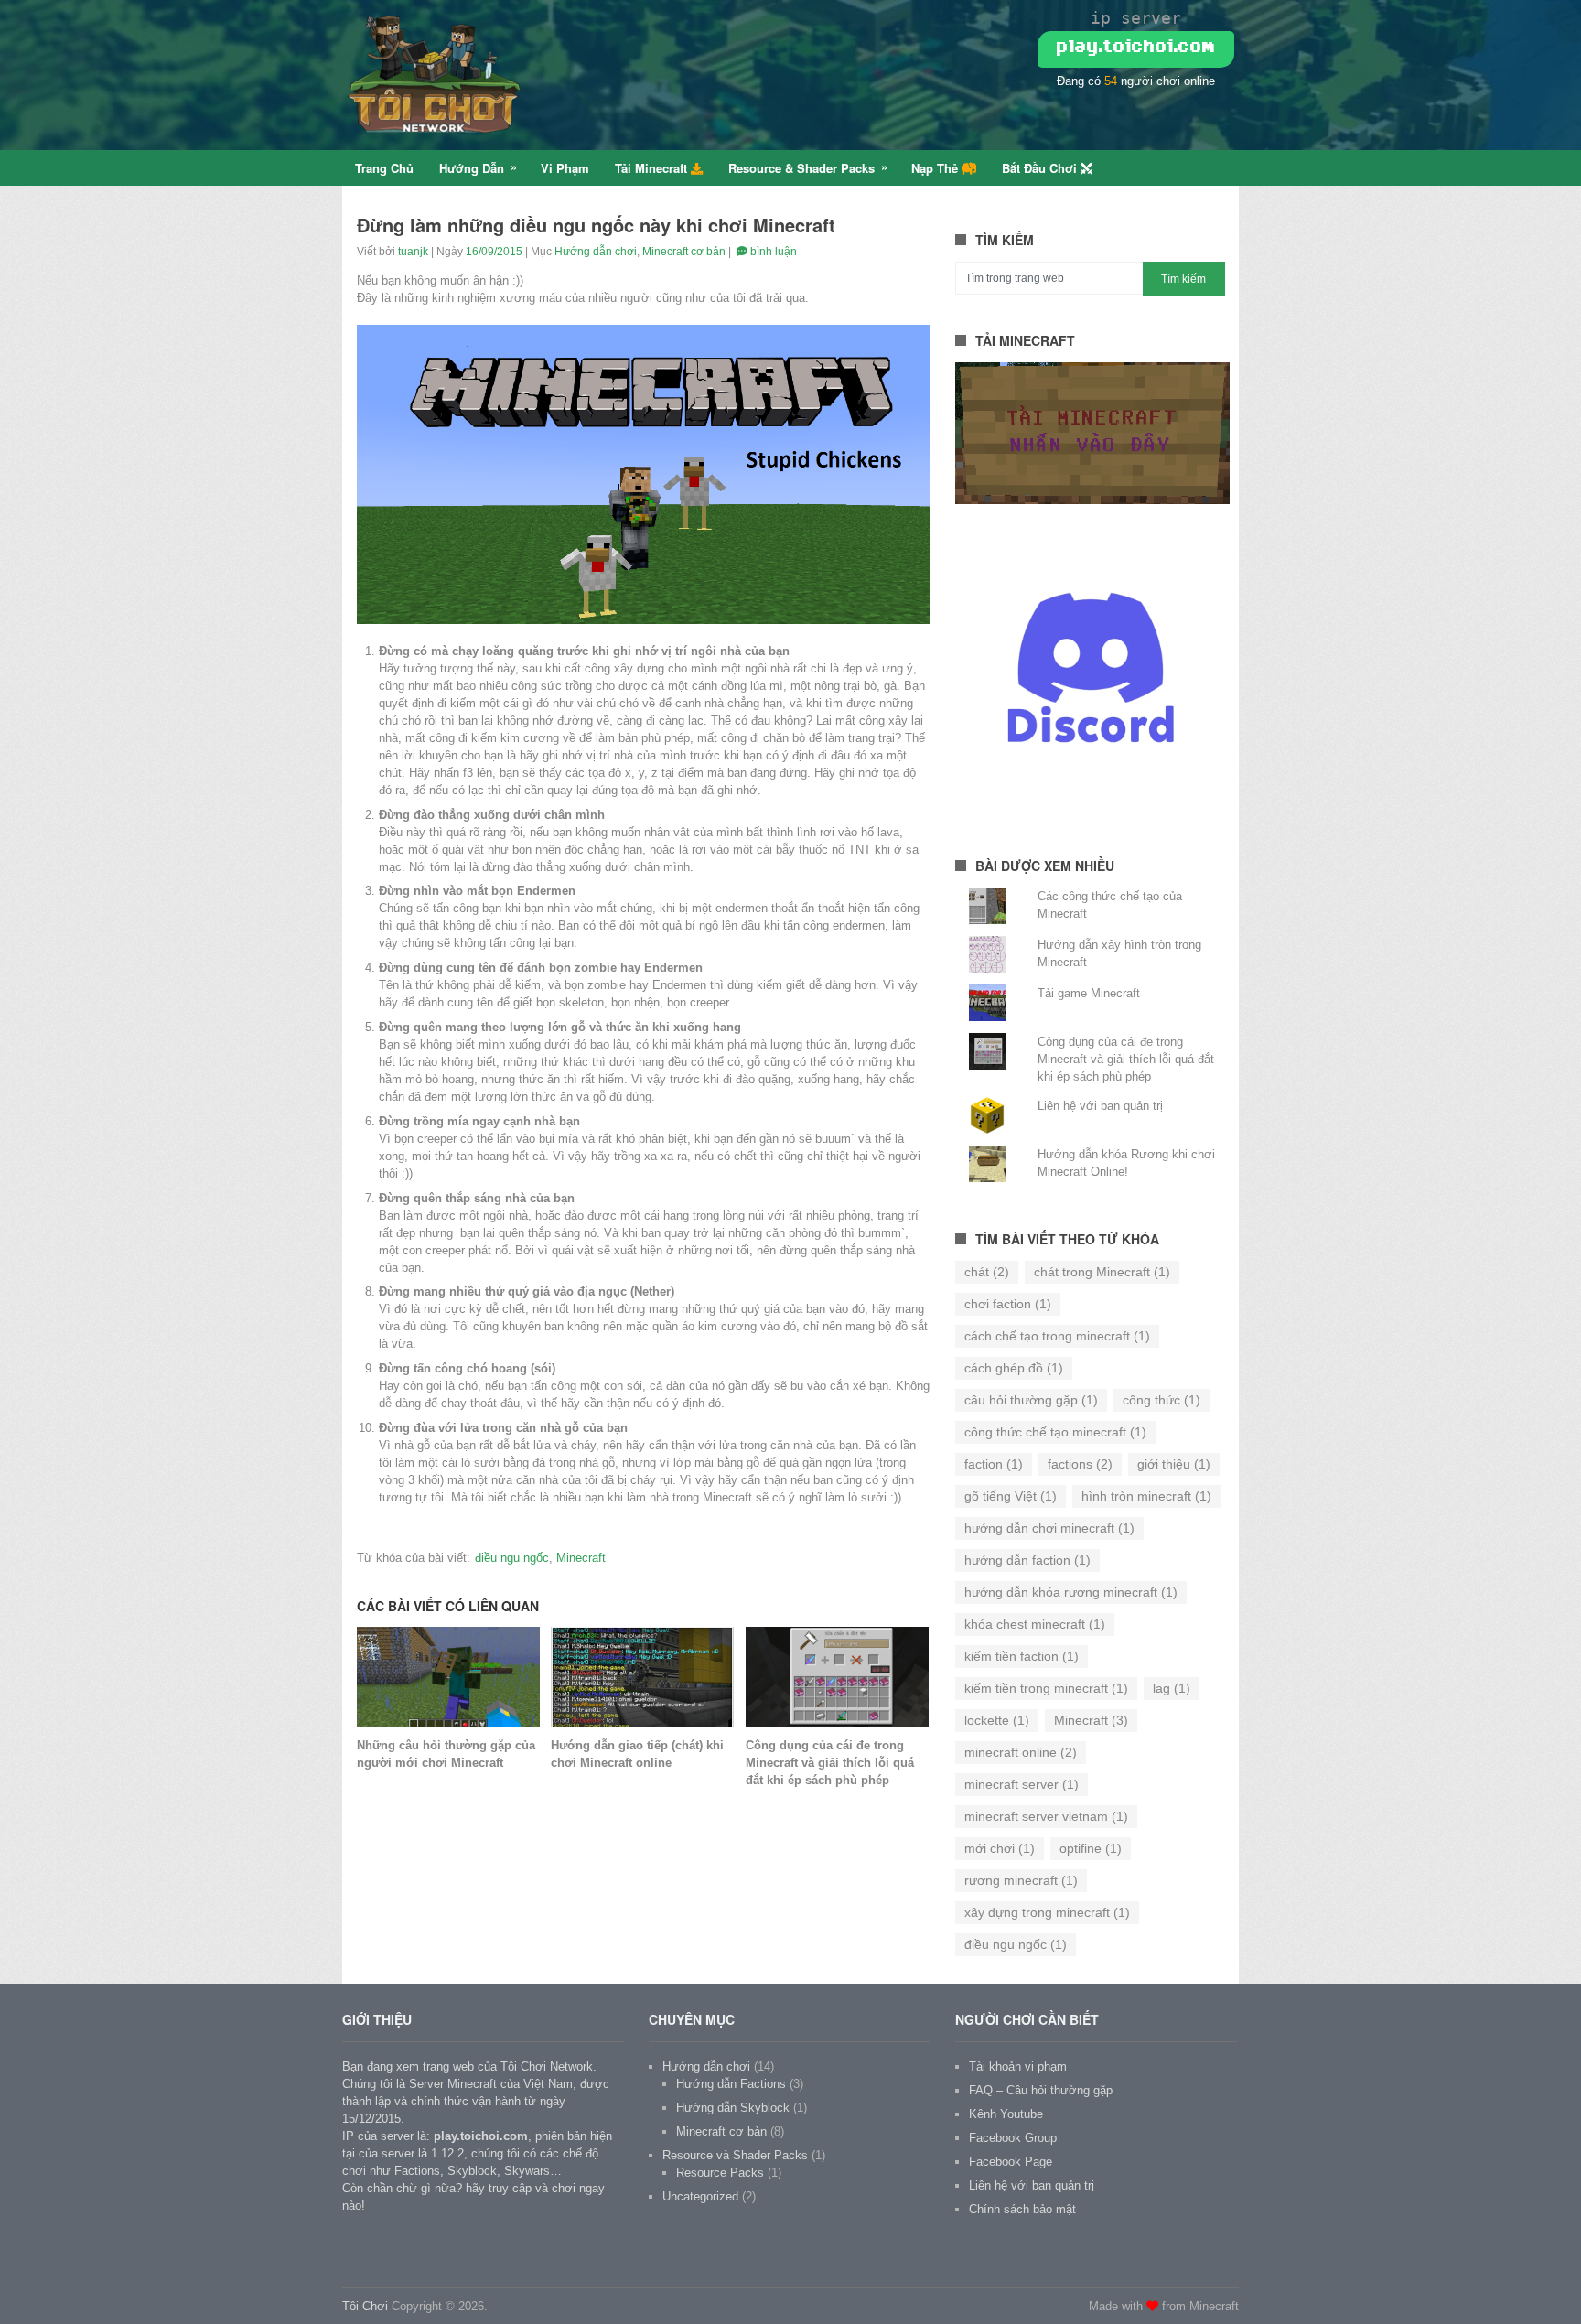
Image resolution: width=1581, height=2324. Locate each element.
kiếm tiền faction (1022, 1656)
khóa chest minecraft (1035, 1624)
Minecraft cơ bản (684, 252)
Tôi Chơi (365, 2306)
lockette (997, 1720)
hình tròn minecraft (1146, 1496)
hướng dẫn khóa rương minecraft (1071, 1592)
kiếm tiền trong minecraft (1046, 1688)
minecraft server (1022, 1784)
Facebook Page (1011, 2162)
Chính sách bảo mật (1022, 2209)
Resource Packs (720, 2173)
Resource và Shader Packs (735, 2155)
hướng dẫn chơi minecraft (1049, 1528)
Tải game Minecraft (1089, 993)
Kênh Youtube (1006, 2114)
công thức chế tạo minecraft (1055, 1432)
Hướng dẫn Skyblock (733, 2108)
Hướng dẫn (472, 168)
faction (994, 1464)
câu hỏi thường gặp (1031, 1400)
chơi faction (1008, 1304)
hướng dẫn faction (1027, 1560)
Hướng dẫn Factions (731, 2084)
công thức (1162, 1400)
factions (1080, 1464)
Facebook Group (1013, 2138)
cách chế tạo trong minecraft (1057, 1336)
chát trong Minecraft (1102, 1272)
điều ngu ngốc (512, 1558)
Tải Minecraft (653, 168)
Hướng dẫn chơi (596, 252)
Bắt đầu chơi (1041, 168)
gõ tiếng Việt (1011, 1496)
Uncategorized (700, 2196)
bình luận (772, 252)
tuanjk (413, 252)
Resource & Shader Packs (801, 168)
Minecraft (581, 1558)
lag (1172, 1688)
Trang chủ (384, 168)
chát (987, 1272)
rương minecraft (1021, 1880)
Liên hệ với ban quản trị (1100, 1106)
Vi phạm (565, 168)
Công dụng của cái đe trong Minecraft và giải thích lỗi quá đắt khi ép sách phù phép (1126, 1059)
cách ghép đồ (1014, 1368)
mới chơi (1000, 1848)
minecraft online (1021, 1752)
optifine (1091, 1848)
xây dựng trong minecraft (1047, 1912)
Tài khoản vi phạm (1018, 2066)
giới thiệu (1174, 1464)
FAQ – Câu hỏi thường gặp (1041, 2090)
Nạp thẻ (936, 168)
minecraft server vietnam (1046, 1816)
